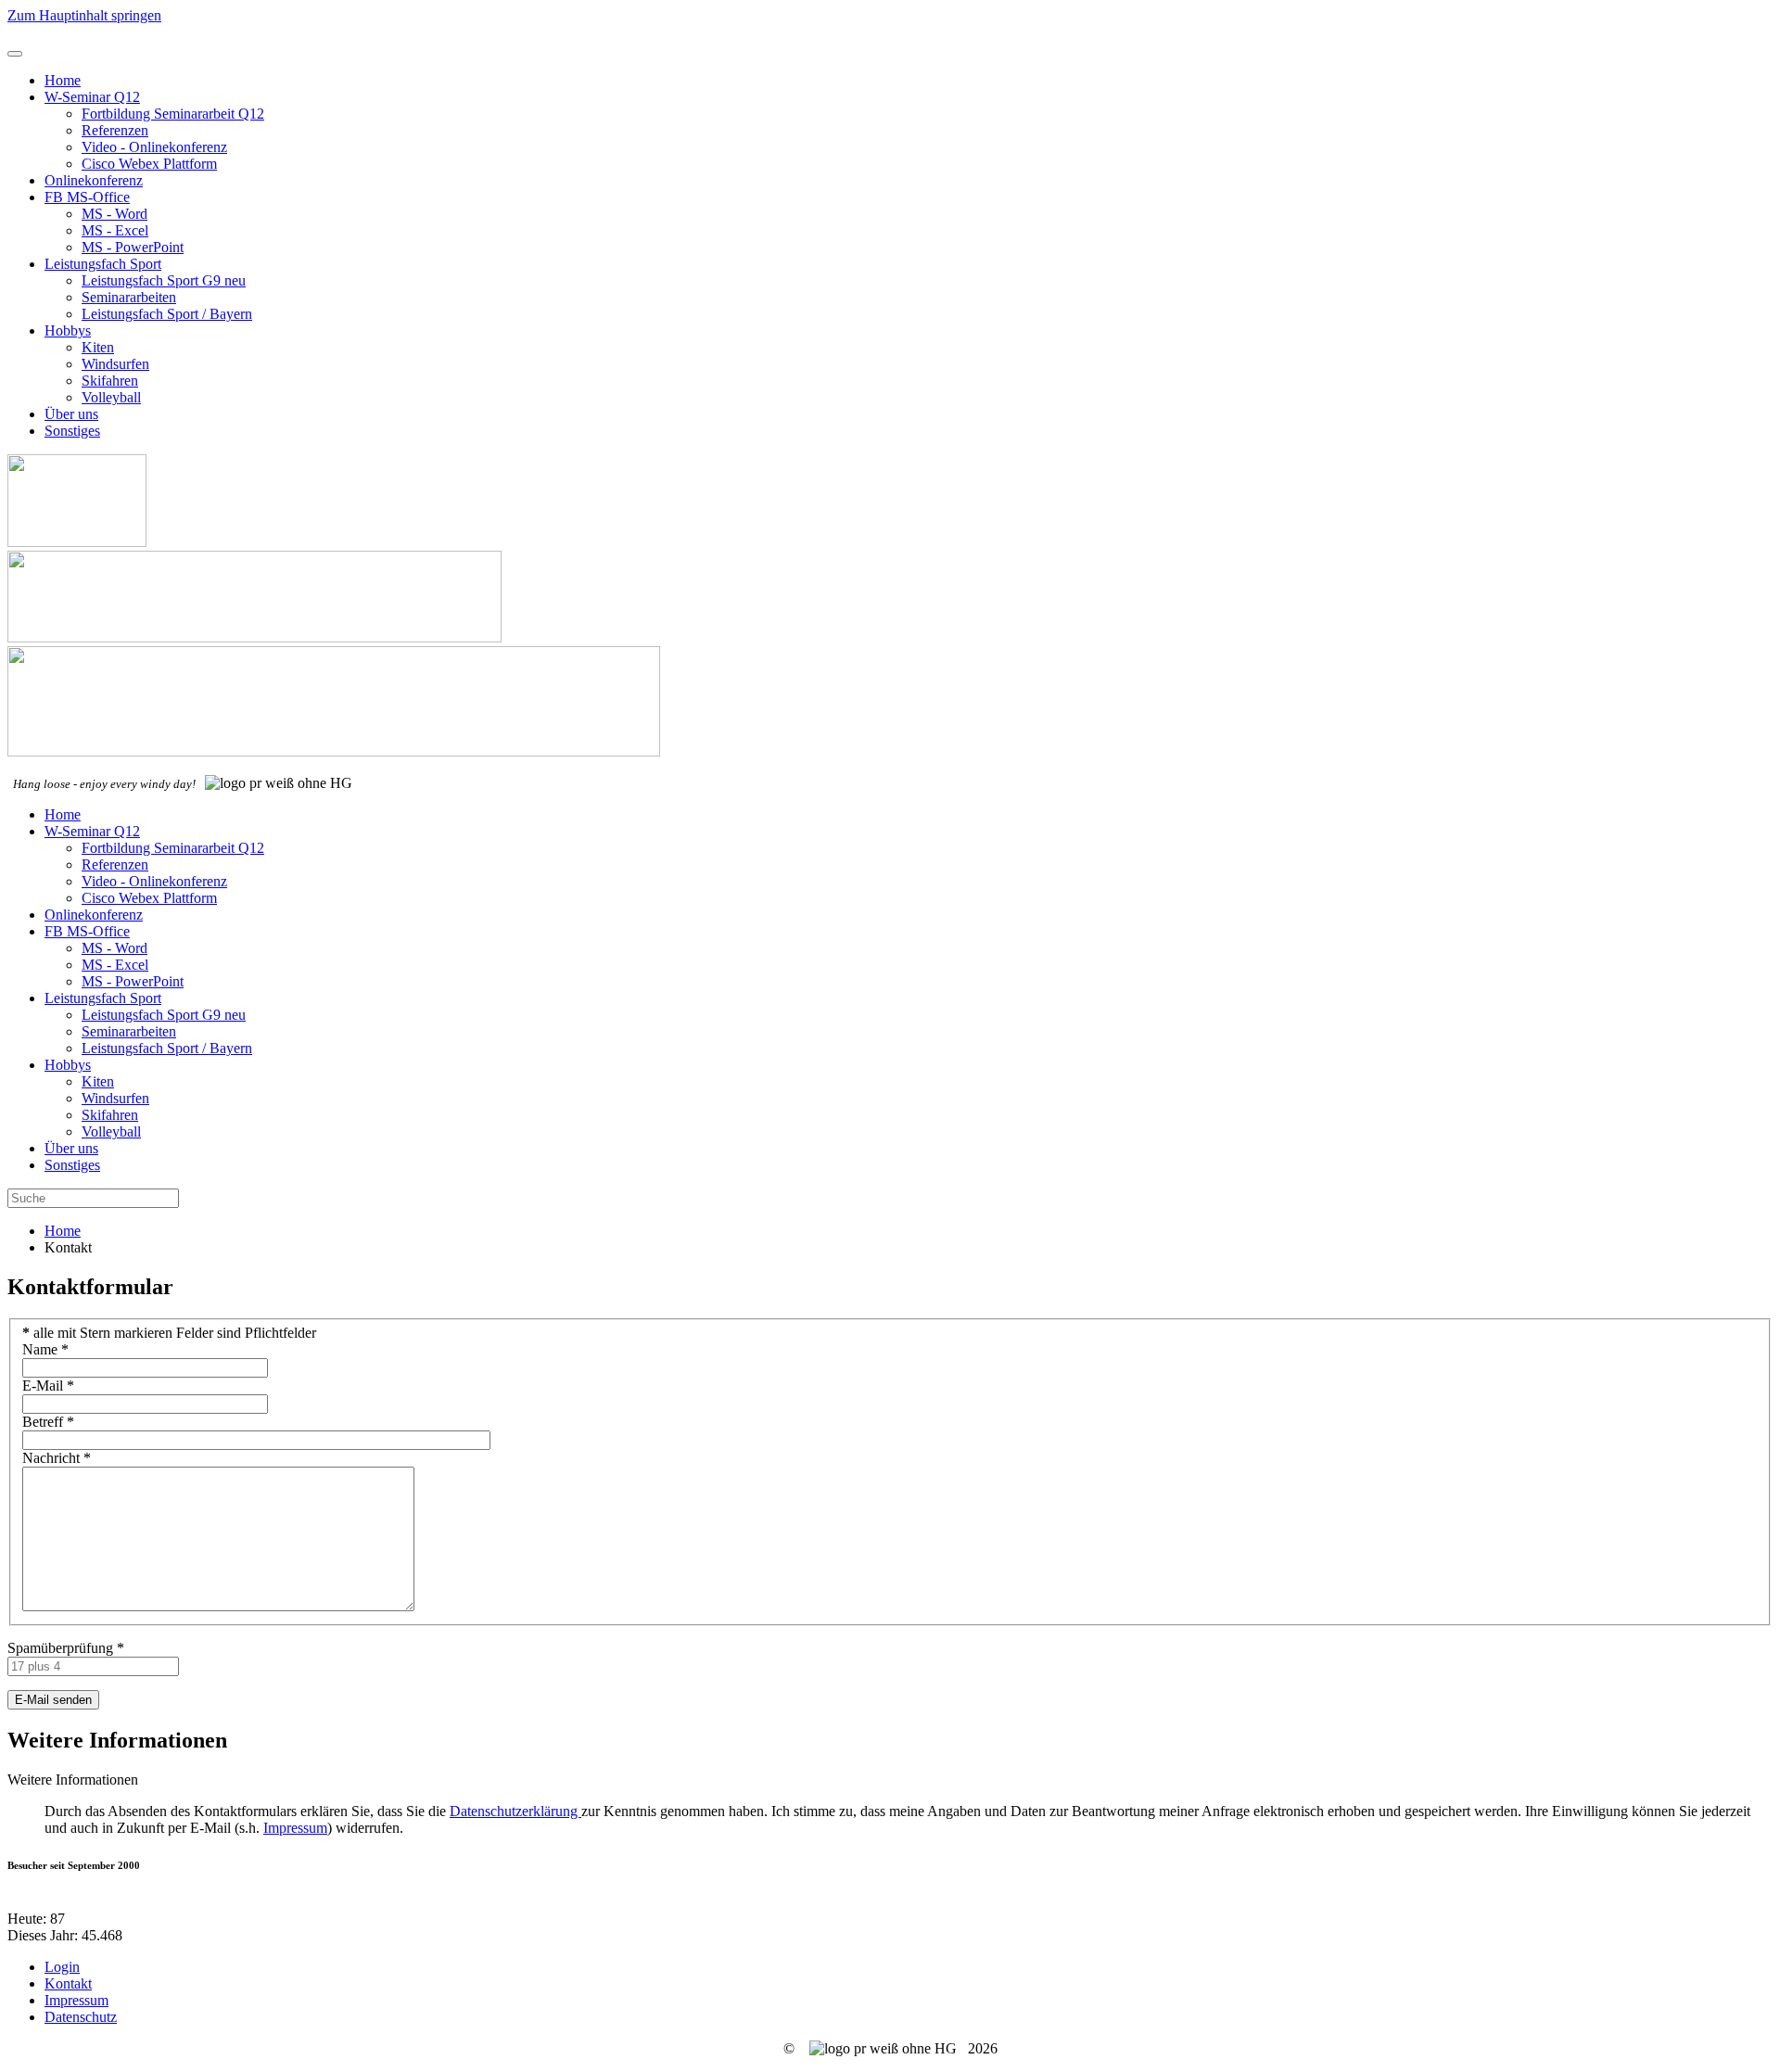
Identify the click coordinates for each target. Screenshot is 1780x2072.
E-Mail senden (53, 1700)
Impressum (295, 1828)
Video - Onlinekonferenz (154, 147)
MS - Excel (115, 230)
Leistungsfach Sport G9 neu (164, 280)
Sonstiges (72, 431)
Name (45, 1349)
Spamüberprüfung (66, 1648)
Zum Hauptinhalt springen (84, 15)
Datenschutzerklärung (515, 1811)
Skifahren (110, 381)
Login (62, 1967)
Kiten (98, 347)
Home (63, 80)
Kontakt (68, 1983)
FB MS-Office (87, 197)
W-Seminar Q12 (92, 97)
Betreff (48, 1422)
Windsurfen (115, 364)
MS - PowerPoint (133, 247)
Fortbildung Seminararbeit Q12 (173, 114)
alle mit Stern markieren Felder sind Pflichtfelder (169, 1333)
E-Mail (48, 1386)
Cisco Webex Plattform (149, 164)
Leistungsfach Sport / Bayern (167, 314)
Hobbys (68, 331)
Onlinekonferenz (94, 180)
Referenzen (115, 130)
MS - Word (114, 214)
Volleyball (111, 397)
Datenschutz (81, 2017)
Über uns (71, 414)
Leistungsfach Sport (103, 264)
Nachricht (57, 1458)
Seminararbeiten (129, 297)
